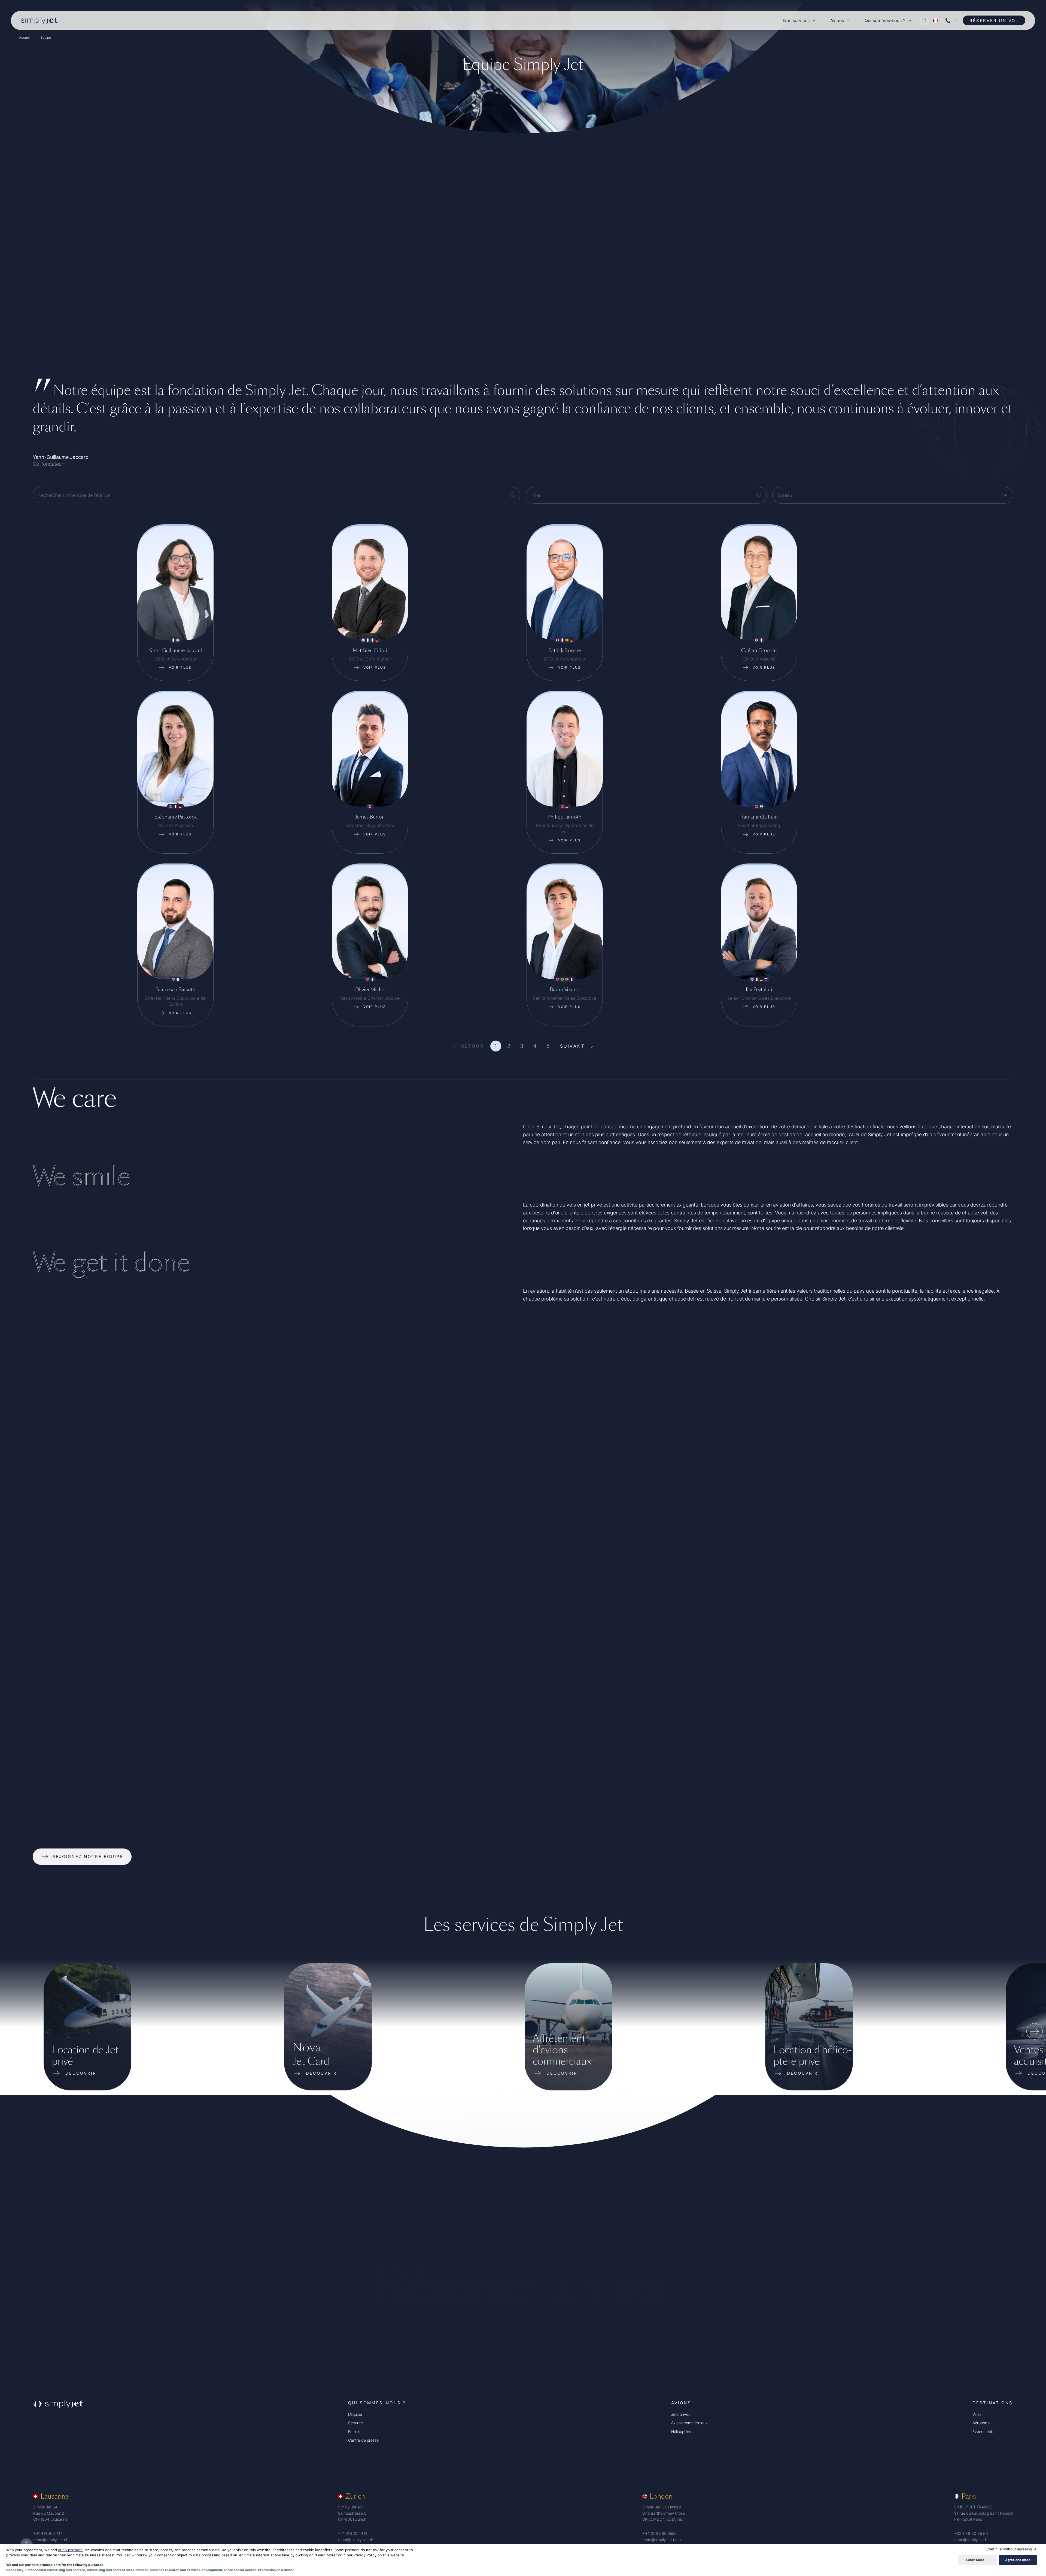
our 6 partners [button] (70, 2550)
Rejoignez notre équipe (88, 1857)
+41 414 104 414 (48, 2533)
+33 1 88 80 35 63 (971, 2533)
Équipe (46, 37)
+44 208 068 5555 (659, 2533)
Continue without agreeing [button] (1011, 2549)
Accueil (25, 37)
